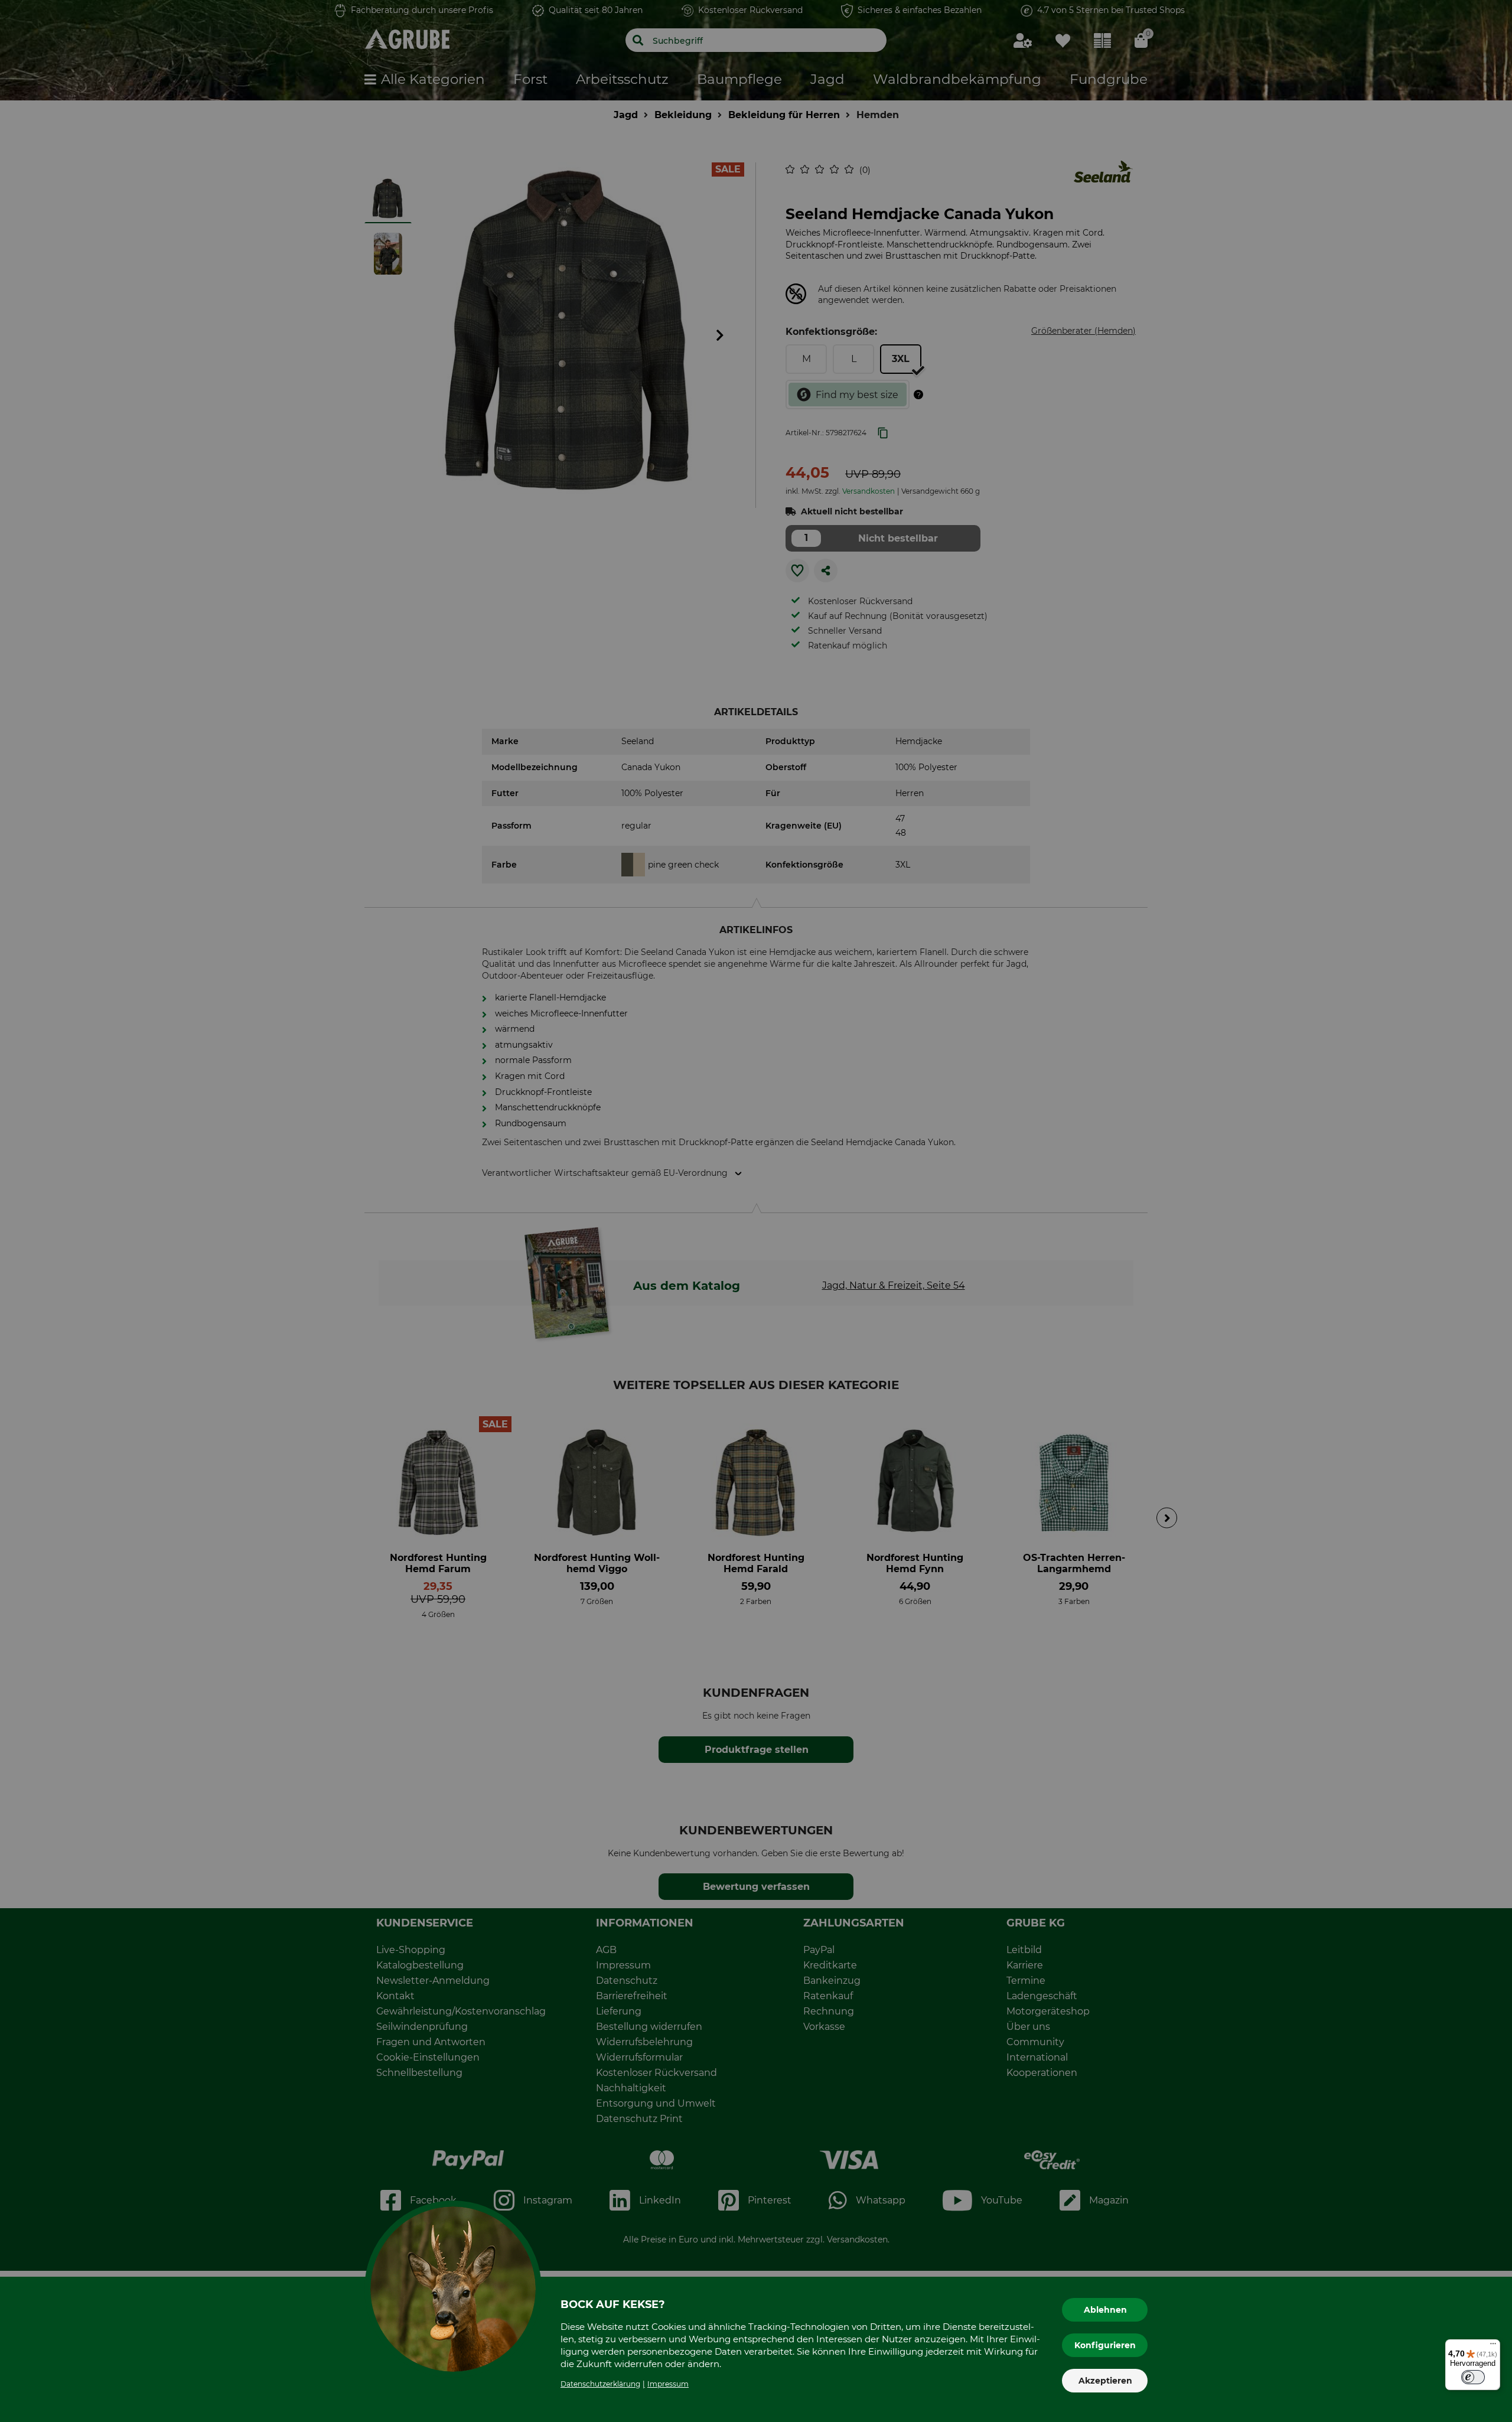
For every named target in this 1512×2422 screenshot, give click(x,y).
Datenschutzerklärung (600, 2384)
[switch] (1473, 2377)
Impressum (668, 2384)
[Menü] (1493, 2346)
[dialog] (756, 1211)
